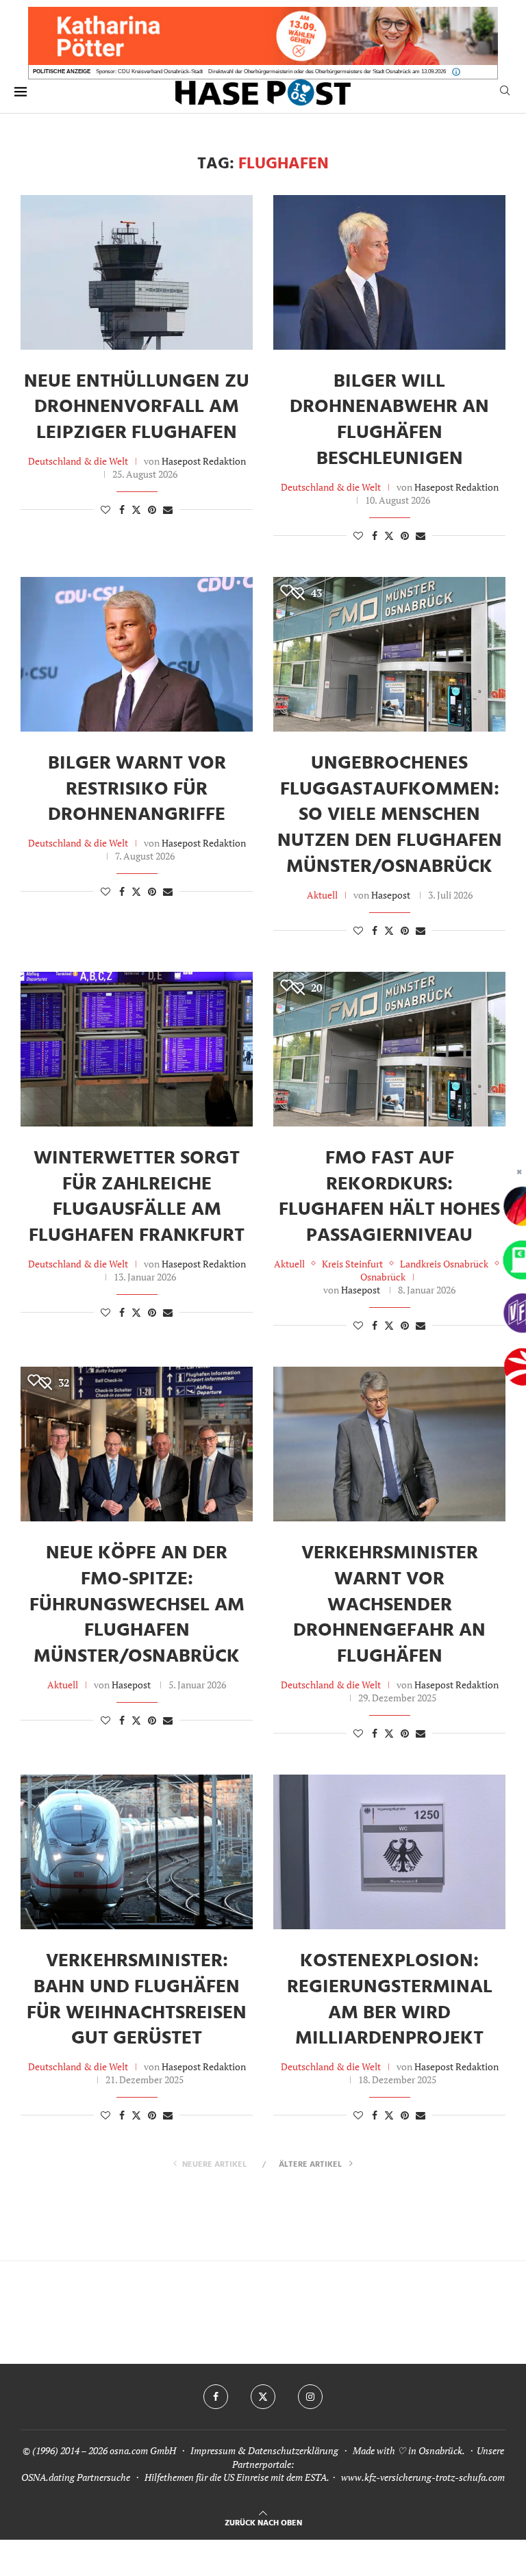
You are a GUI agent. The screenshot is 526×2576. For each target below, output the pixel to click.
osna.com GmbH (143, 2450)
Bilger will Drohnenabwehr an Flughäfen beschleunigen (389, 420)
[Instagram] (310, 2397)
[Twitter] (263, 2397)
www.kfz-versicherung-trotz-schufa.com (423, 2477)
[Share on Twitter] (136, 510)
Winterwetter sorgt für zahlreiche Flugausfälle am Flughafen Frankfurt (137, 1197)
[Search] (505, 92)
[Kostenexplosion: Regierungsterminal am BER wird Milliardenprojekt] (389, 1852)
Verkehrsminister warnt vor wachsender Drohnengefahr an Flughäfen (389, 1605)
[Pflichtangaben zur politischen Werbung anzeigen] (456, 72)
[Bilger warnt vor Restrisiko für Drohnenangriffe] (137, 654)
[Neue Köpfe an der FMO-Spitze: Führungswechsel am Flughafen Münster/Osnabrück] (137, 1444)
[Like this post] (105, 510)
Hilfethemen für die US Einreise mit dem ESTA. (237, 2477)
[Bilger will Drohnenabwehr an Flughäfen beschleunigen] (389, 272)
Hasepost (391, 895)
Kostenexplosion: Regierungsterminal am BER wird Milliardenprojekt (390, 2000)
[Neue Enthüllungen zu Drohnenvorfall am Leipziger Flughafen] (137, 272)
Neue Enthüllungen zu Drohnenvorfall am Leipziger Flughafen (137, 408)
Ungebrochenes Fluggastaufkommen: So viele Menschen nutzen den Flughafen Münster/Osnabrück (390, 815)
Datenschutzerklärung (293, 2450)
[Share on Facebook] (122, 510)
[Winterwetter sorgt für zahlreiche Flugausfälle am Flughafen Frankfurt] (137, 1049)
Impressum (213, 2450)
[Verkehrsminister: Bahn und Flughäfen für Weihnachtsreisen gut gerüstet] (137, 1852)
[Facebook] (216, 2397)
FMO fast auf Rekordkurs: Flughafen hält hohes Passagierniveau (389, 1197)
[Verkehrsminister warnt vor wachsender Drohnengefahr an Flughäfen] (389, 1444)
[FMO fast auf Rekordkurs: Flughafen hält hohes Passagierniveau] (389, 1049)
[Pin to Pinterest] (152, 510)
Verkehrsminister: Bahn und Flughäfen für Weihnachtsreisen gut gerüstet (137, 2000)
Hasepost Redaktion (204, 461)
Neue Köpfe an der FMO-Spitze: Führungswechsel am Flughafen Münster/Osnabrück (137, 1605)
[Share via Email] (168, 510)
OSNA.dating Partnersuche (76, 2477)
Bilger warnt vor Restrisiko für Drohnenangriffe (137, 789)
